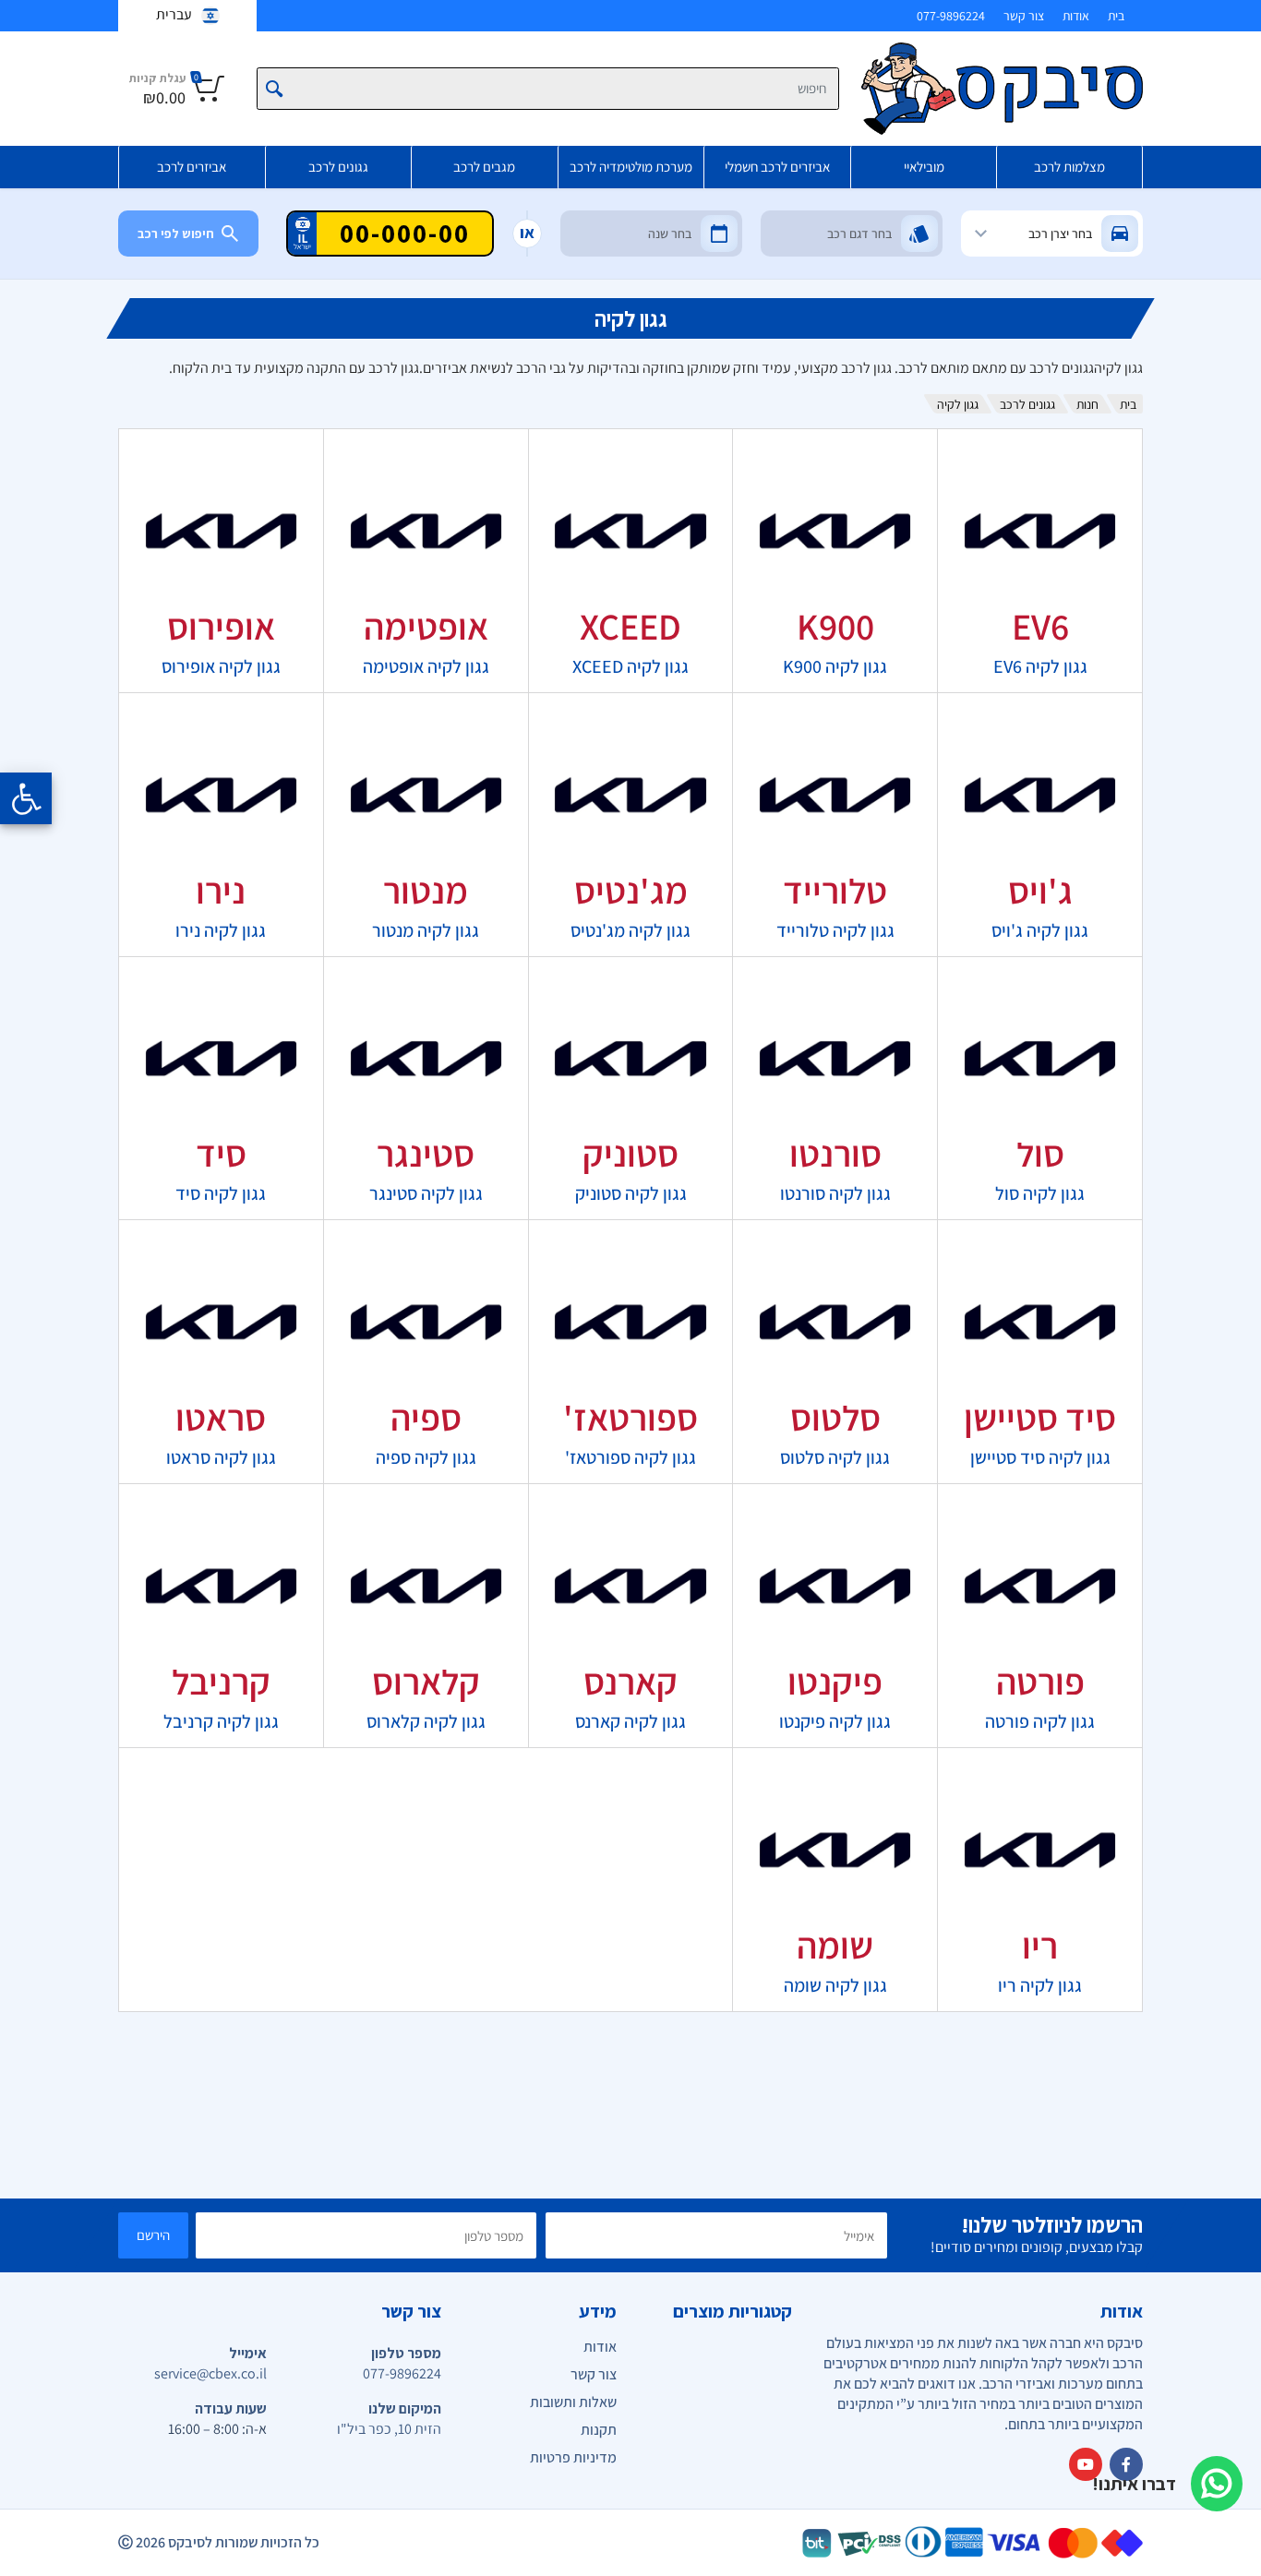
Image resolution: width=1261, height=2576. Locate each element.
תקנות (599, 2430)
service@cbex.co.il (210, 2373)
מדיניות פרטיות (573, 2457)
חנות (1087, 404)
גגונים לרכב (338, 167)
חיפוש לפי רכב (176, 234)
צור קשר (1024, 16)
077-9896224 (951, 16)
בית (1116, 16)
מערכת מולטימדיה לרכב (631, 167)
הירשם (153, 2235)
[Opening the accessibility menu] (26, 798)
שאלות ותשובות (573, 2402)
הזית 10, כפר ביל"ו (389, 2429)
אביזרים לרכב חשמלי (777, 167)
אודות (1076, 16)
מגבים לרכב (484, 167)
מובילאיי (924, 167)
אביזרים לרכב (192, 167)
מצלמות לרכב (1069, 167)
